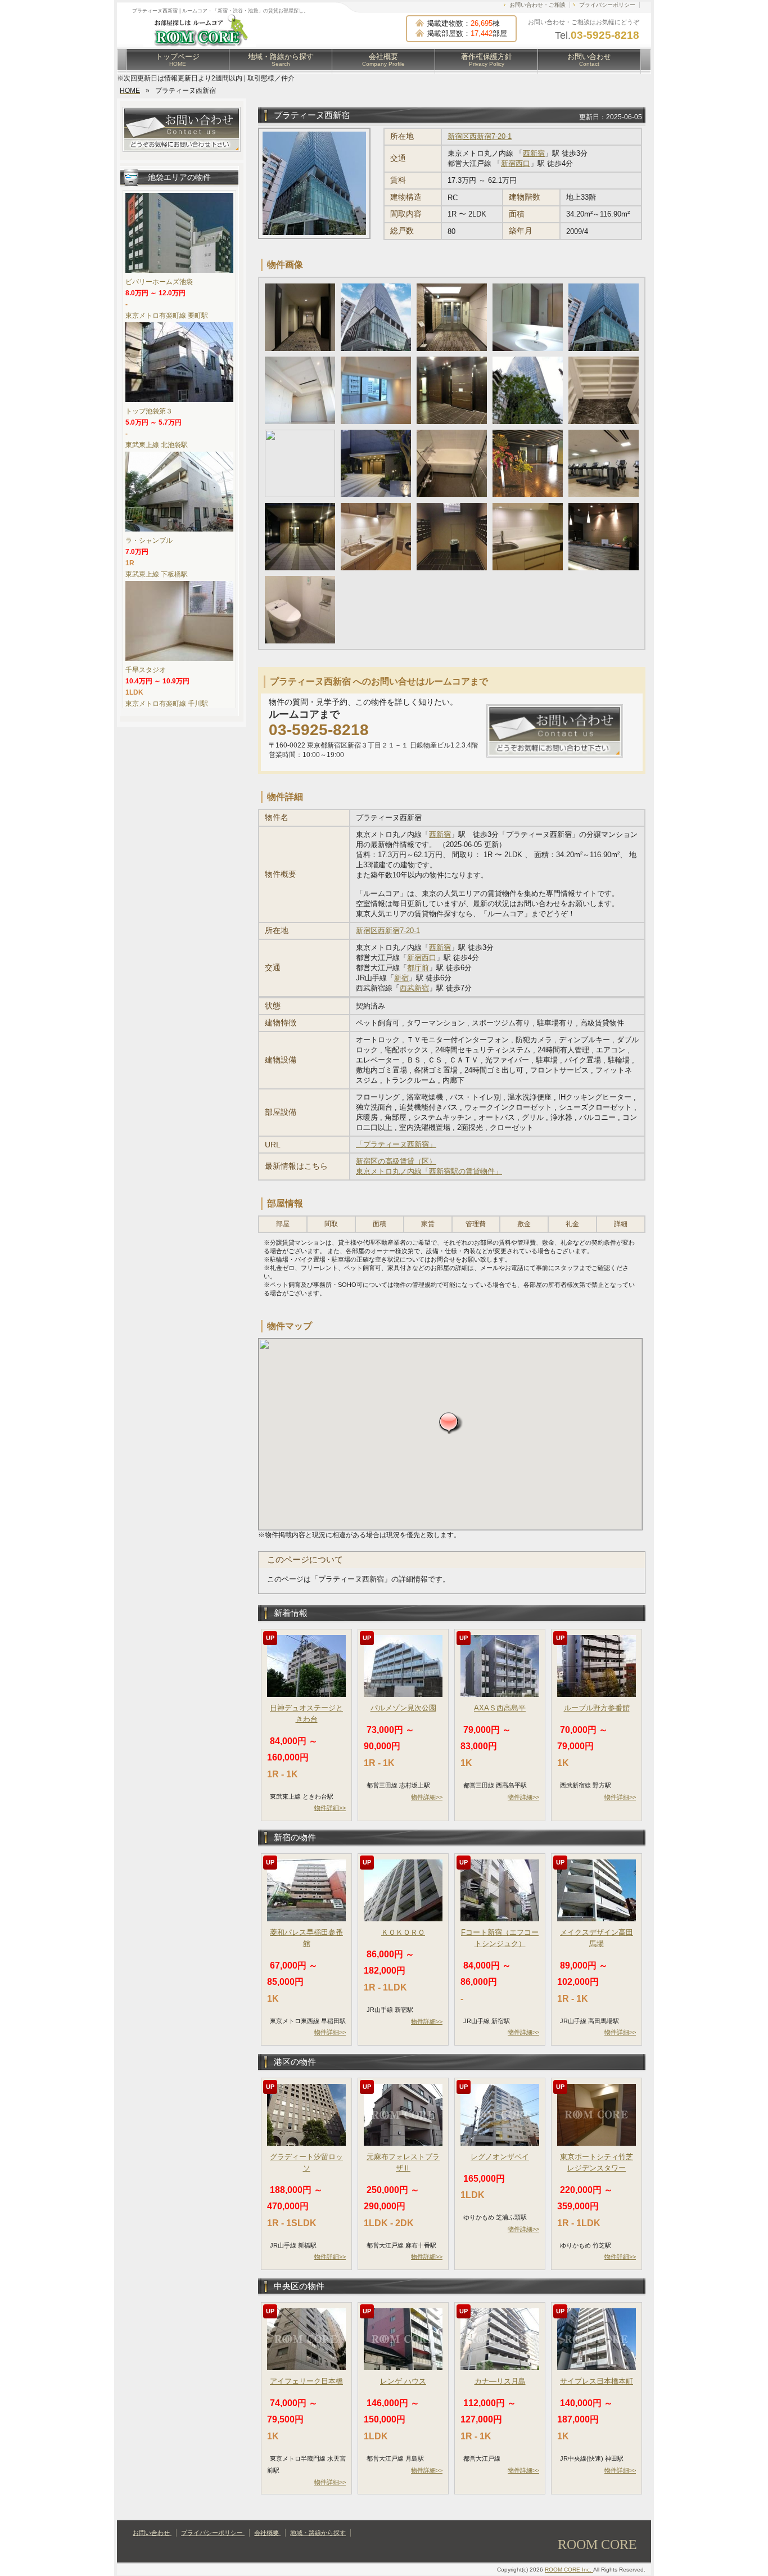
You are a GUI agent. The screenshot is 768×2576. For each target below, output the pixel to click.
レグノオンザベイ (500, 2157)
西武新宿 (414, 988)
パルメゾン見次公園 (403, 1708)
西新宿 (534, 153)
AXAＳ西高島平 (500, 1708)
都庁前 (418, 968)
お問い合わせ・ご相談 (537, 5)
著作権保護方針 (487, 60)
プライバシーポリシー (607, 5)
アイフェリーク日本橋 (306, 2381)
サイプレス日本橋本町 (597, 2381)
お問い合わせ (589, 60)
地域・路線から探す (281, 60)
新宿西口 (516, 163)
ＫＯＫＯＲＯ (403, 1932)
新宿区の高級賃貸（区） (396, 1161)
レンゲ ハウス (403, 2381)
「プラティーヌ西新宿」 (396, 1144)
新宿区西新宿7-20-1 (480, 136)
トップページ (178, 60)
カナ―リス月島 (500, 2381)
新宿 (401, 978)
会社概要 (383, 60)
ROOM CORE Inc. (569, 2570)
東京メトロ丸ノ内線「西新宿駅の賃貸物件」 (429, 1171)
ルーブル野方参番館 (597, 1708)
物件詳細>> (330, 1808)
